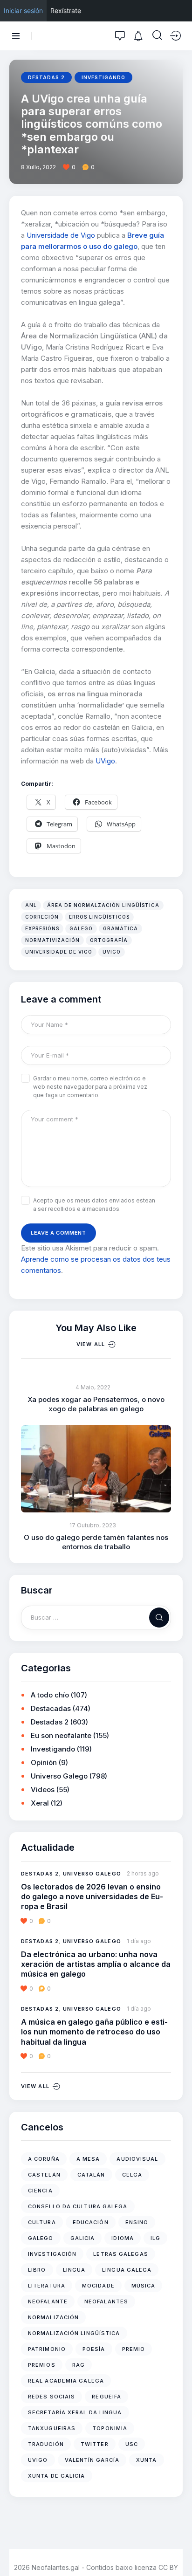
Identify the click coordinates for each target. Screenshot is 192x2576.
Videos (43, 1789)
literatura (47, 2286)
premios (42, 2365)
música (144, 2286)
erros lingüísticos (99, 917)
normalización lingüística (74, 2333)
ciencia (40, 2191)
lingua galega (127, 2270)
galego (81, 928)
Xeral (40, 1803)
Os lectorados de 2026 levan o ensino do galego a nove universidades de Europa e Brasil (92, 1897)
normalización (53, 2317)
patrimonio (47, 2349)
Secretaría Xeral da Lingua (75, 2412)
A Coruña (44, 2159)
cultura (42, 2222)
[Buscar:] (96, 1617)
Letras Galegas (120, 2254)
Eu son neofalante (61, 1735)
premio (134, 2349)
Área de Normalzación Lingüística (103, 905)
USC (132, 2444)
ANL (31, 905)
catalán (91, 2175)
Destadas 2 (46, 77)
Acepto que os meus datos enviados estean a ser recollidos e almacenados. (94, 1205)
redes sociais (51, 2397)
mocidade (98, 2286)
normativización (52, 940)
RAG (79, 2365)
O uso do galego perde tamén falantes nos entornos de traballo (96, 1542)
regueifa (106, 2397)
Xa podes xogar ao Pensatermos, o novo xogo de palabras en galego (96, 1404)
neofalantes (106, 2301)
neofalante (48, 2301)
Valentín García (92, 2460)
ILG (155, 2238)
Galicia (83, 2238)
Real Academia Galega (66, 2381)
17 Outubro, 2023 (93, 1525)
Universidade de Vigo (61, 235)
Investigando (103, 77)
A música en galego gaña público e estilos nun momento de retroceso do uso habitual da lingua (94, 2032)
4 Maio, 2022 (93, 1387)
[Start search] (157, 35)
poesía (94, 2349)
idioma (123, 2238)
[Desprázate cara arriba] (178, 2552)
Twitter (95, 2444)
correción (42, 917)
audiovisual (137, 2159)
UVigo (105, 761)
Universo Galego (59, 1776)
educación (91, 2222)
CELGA (132, 2175)
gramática (120, 928)
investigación (52, 2254)
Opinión (44, 1762)
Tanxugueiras (52, 2428)
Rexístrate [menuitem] (66, 10)
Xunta (147, 2460)
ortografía (109, 940)
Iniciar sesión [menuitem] (23, 10)
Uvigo (112, 952)
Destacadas (51, 1708)
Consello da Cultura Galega (78, 2206)
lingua (74, 2270)
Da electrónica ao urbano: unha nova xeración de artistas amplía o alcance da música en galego (96, 1964)
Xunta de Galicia (57, 2476)
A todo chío (50, 1695)
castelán (44, 2175)
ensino (137, 2222)
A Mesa (88, 2159)
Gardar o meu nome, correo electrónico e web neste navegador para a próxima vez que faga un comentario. (90, 1087)
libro (37, 2270)
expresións (42, 928)
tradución (46, 2444)
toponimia (110, 2428)
